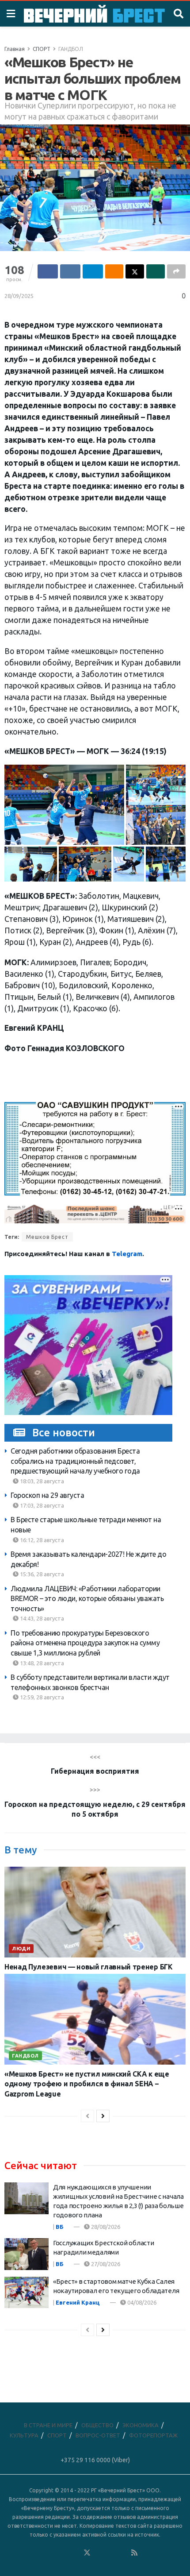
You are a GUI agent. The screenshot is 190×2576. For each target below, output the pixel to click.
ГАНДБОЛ (71, 49)
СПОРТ (42, 49)
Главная (15, 49)
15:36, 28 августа (41, 1574)
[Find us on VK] (63, 2553)
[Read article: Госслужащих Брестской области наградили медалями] (27, 2254)
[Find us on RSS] (134, 2553)
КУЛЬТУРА (24, 2435)
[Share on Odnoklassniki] (114, 271)
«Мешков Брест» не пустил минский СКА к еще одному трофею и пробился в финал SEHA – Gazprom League (87, 2084)
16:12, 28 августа (41, 1540)
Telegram (127, 1254)
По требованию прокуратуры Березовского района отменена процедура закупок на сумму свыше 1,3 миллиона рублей (85, 1643)
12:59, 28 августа (41, 1697)
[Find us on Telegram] (99, 2553)
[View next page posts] (103, 2116)
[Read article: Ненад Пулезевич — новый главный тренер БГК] (95, 1912)
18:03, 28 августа (41, 1481)
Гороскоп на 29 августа (47, 1495)
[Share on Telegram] (93, 271)
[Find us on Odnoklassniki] (75, 2553)
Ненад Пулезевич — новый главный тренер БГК (89, 1967)
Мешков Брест (47, 1237)
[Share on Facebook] (48, 271)
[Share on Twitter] (135, 271)
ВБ (60, 2227)
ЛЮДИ (21, 1949)
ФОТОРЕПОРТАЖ (153, 2435)
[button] (64, 805)
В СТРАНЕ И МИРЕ (48, 2425)
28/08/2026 (105, 2227)
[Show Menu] (11, 14)
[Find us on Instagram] (111, 2553)
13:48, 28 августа (41, 1663)
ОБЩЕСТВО (97, 2425)
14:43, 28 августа (41, 1618)
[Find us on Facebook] (51, 2553)
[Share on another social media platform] (176, 271)
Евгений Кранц (78, 2302)
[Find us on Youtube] (123, 2553)
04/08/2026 (141, 2302)
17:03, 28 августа (41, 1505)
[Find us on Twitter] (87, 2553)
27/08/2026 (105, 2264)
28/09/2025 (19, 296)
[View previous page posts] (87, 2116)
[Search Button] (179, 14)
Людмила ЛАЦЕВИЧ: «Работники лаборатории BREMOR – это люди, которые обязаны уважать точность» (87, 1599)
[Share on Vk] (70, 271)
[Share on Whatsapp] (156, 271)
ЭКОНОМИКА (141, 2425)
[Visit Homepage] (94, 14)
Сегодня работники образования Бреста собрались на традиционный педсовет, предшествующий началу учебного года (75, 1461)
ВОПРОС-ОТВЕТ (98, 2435)
